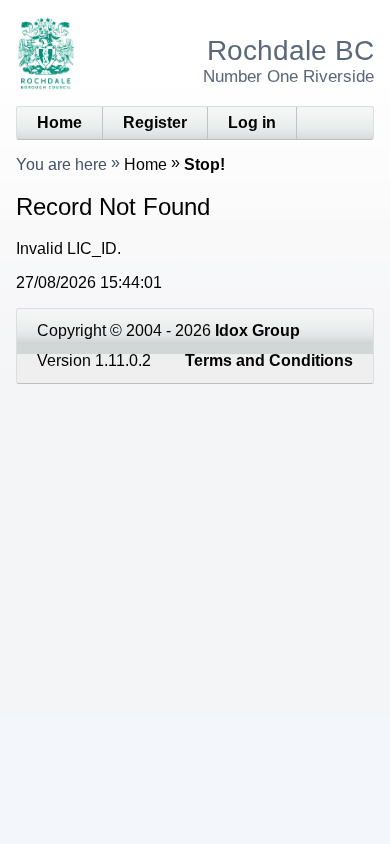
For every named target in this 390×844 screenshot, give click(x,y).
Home (59, 122)
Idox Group (257, 330)
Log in (252, 122)
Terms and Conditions (269, 360)
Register (155, 122)
